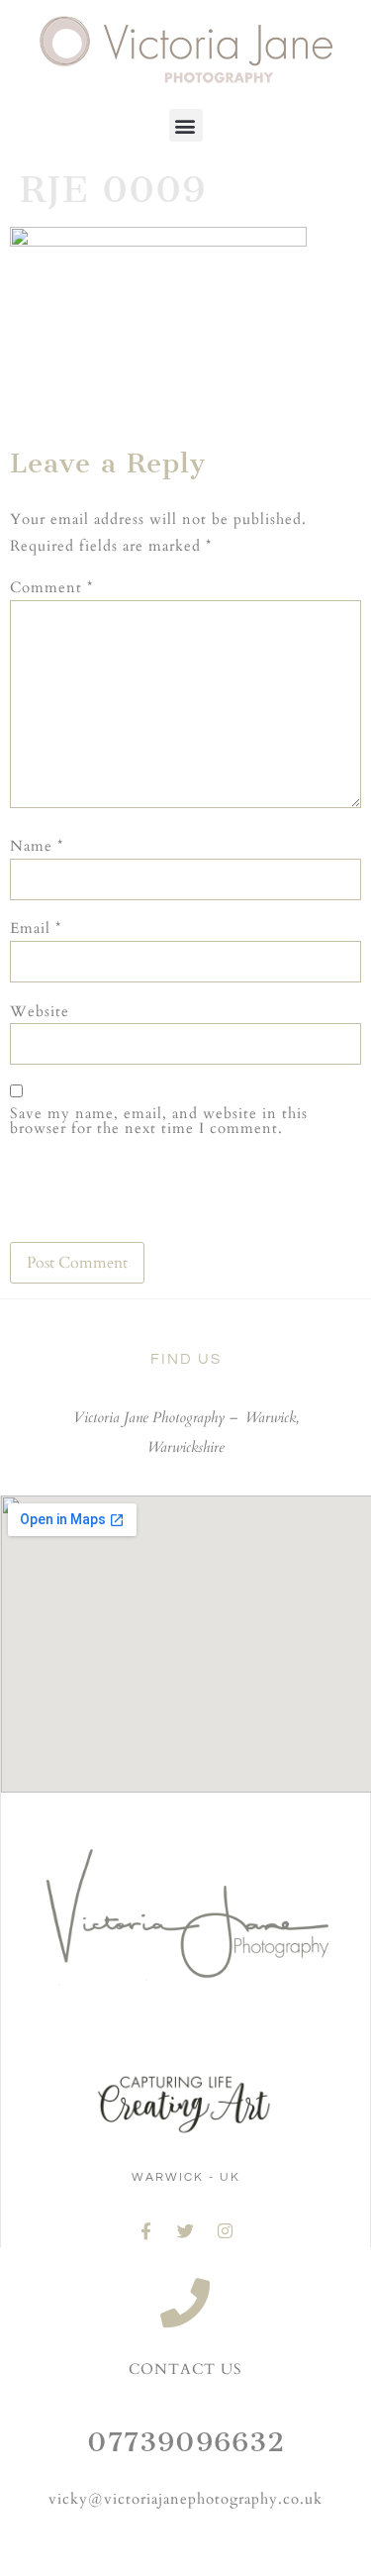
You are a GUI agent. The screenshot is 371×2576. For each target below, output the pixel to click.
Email (36, 928)
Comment (51, 588)
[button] (186, 125)
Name (37, 846)
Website (40, 1012)
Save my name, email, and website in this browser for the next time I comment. (159, 1121)
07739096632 (186, 2442)
